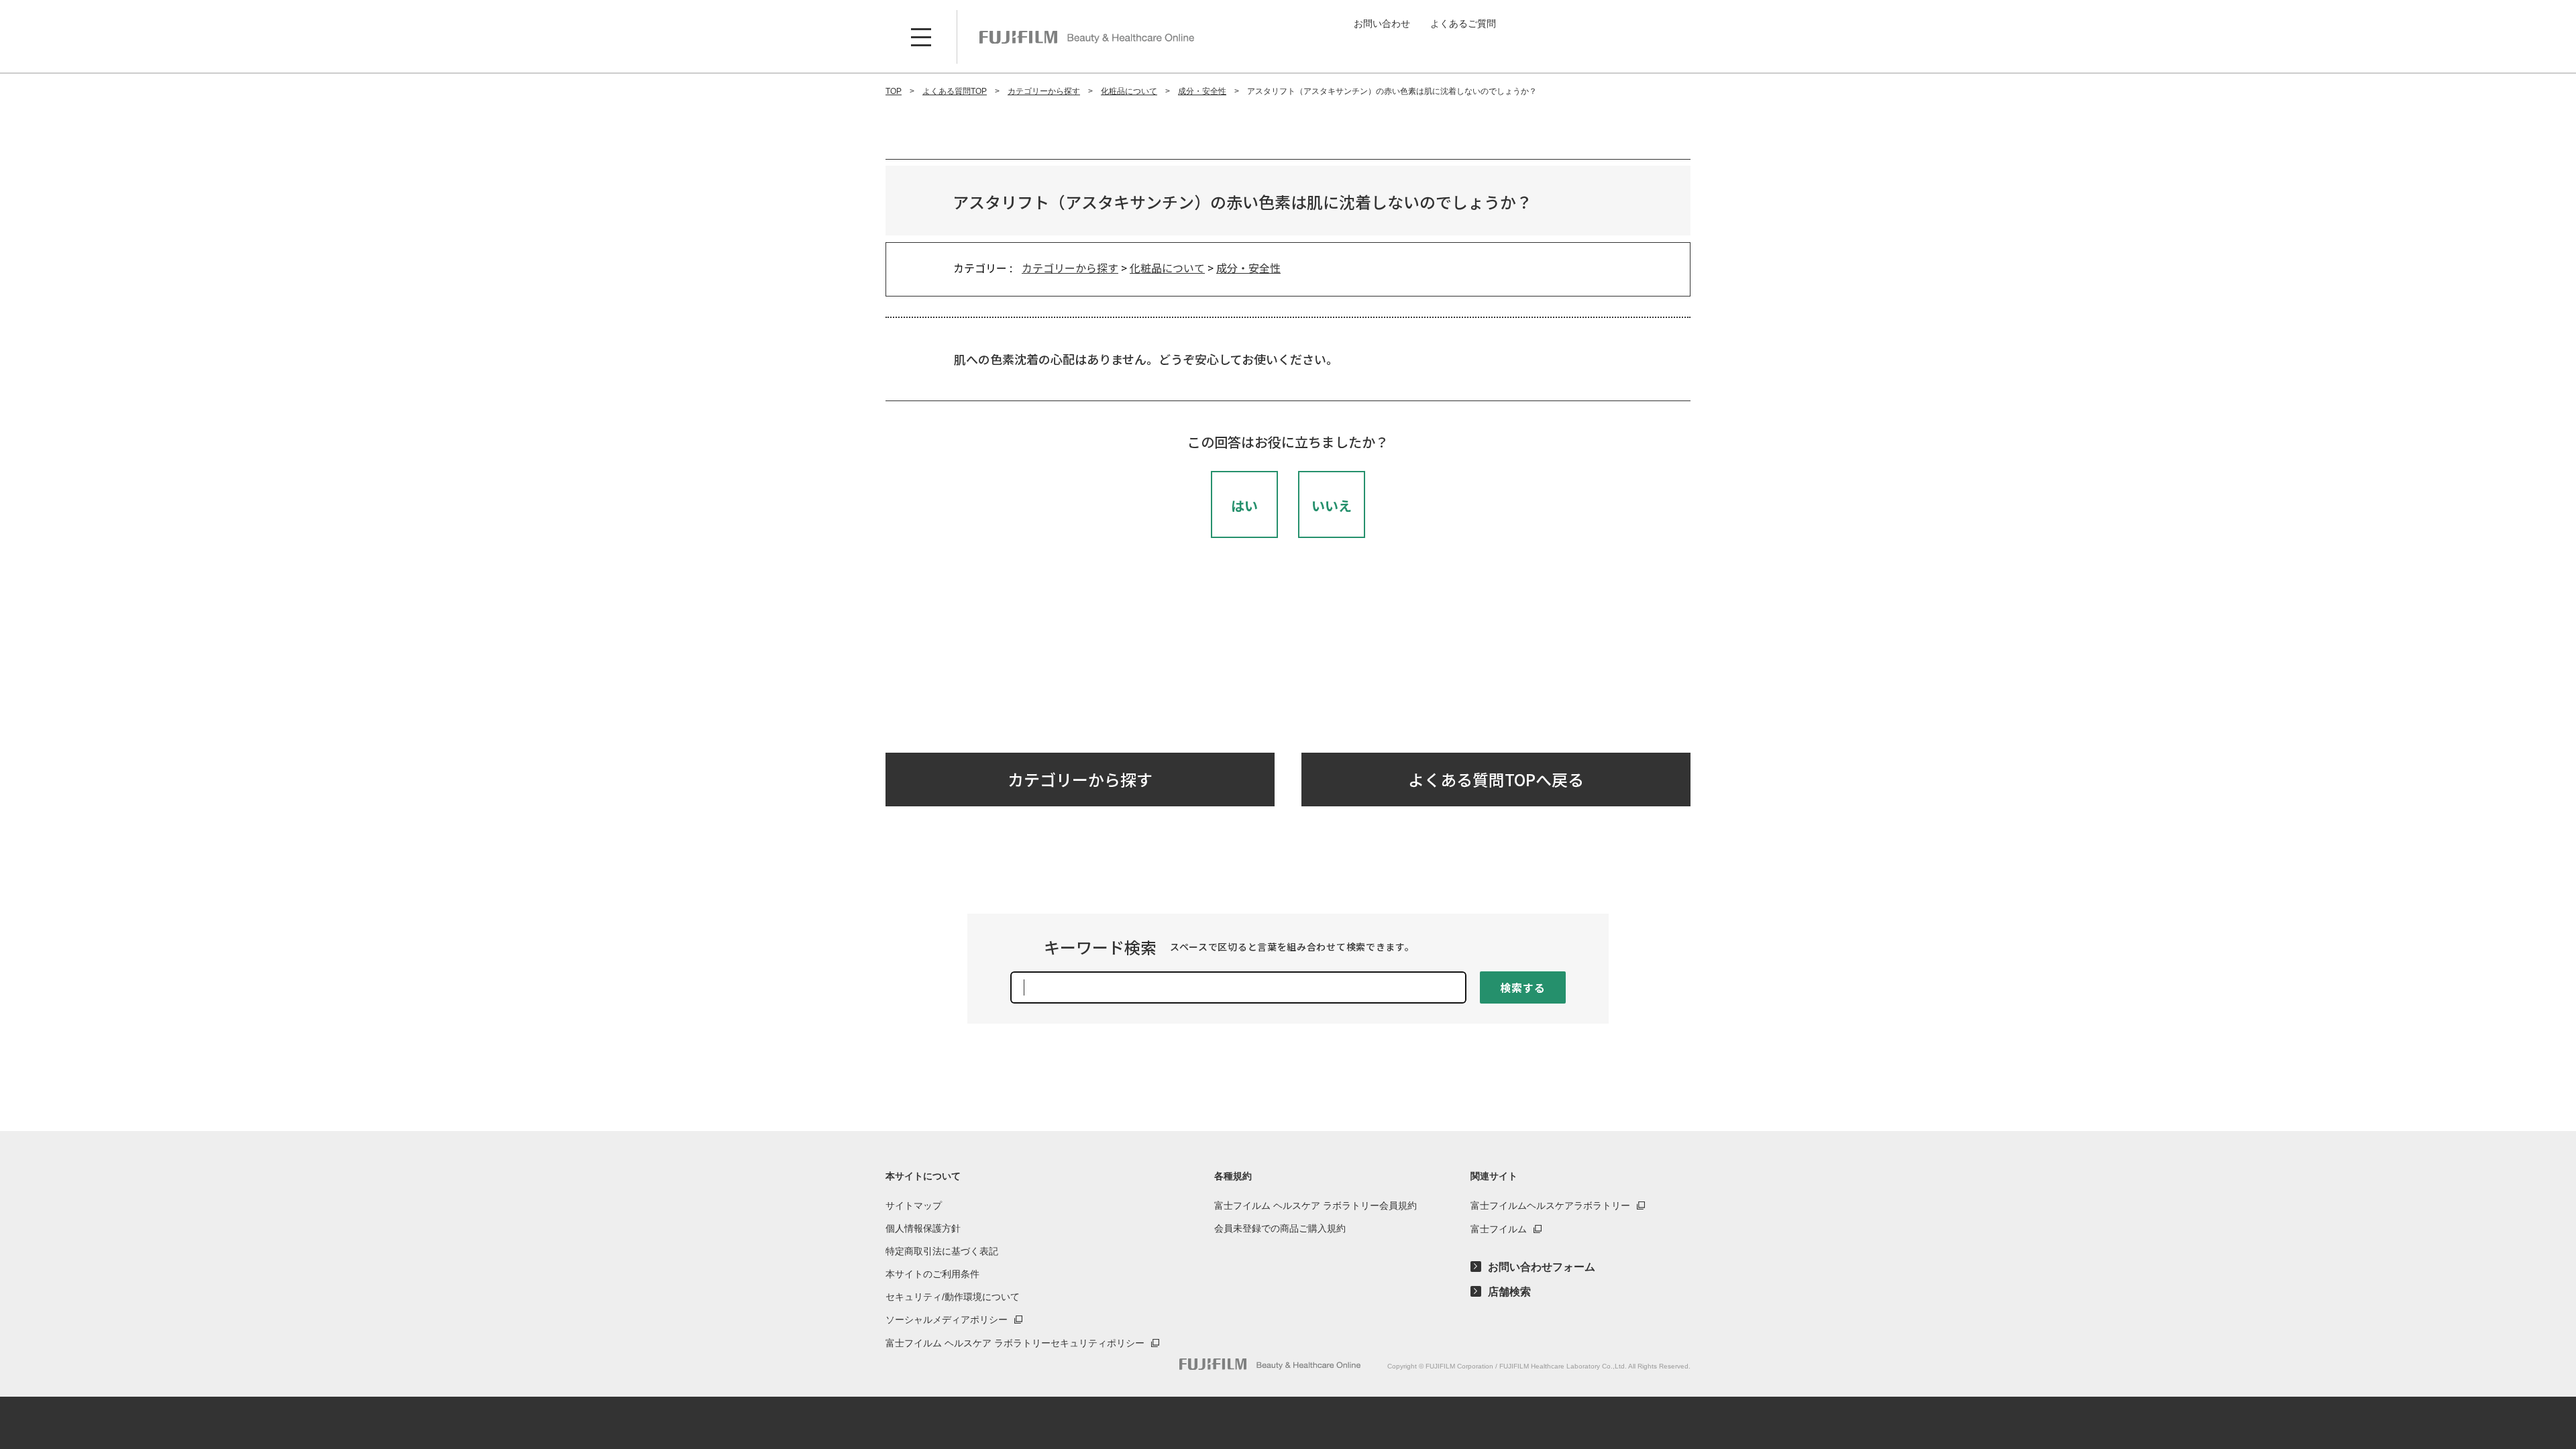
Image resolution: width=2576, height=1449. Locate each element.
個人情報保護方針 (923, 1228)
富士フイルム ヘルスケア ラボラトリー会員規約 (1316, 1205)
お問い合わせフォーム (1542, 1267)
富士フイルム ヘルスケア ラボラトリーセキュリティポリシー (1015, 1343)
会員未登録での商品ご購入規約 (1280, 1228)
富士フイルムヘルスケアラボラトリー (1550, 1205)
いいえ (1332, 505)
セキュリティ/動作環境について (953, 1297)
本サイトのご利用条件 (932, 1274)
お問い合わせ (1382, 23)
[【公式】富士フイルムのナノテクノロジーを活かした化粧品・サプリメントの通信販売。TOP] (1270, 1364)
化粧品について (1167, 268)
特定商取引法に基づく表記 (942, 1251)
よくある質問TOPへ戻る (1496, 779)
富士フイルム (1499, 1229)
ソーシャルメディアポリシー (947, 1320)
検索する (1522, 987)
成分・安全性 (1248, 268)
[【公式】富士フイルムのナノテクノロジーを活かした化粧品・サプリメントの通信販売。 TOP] (1087, 37)
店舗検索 (1509, 1292)
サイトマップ (914, 1205)
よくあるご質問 (1463, 23)
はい (1244, 505)
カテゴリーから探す (1070, 268)
